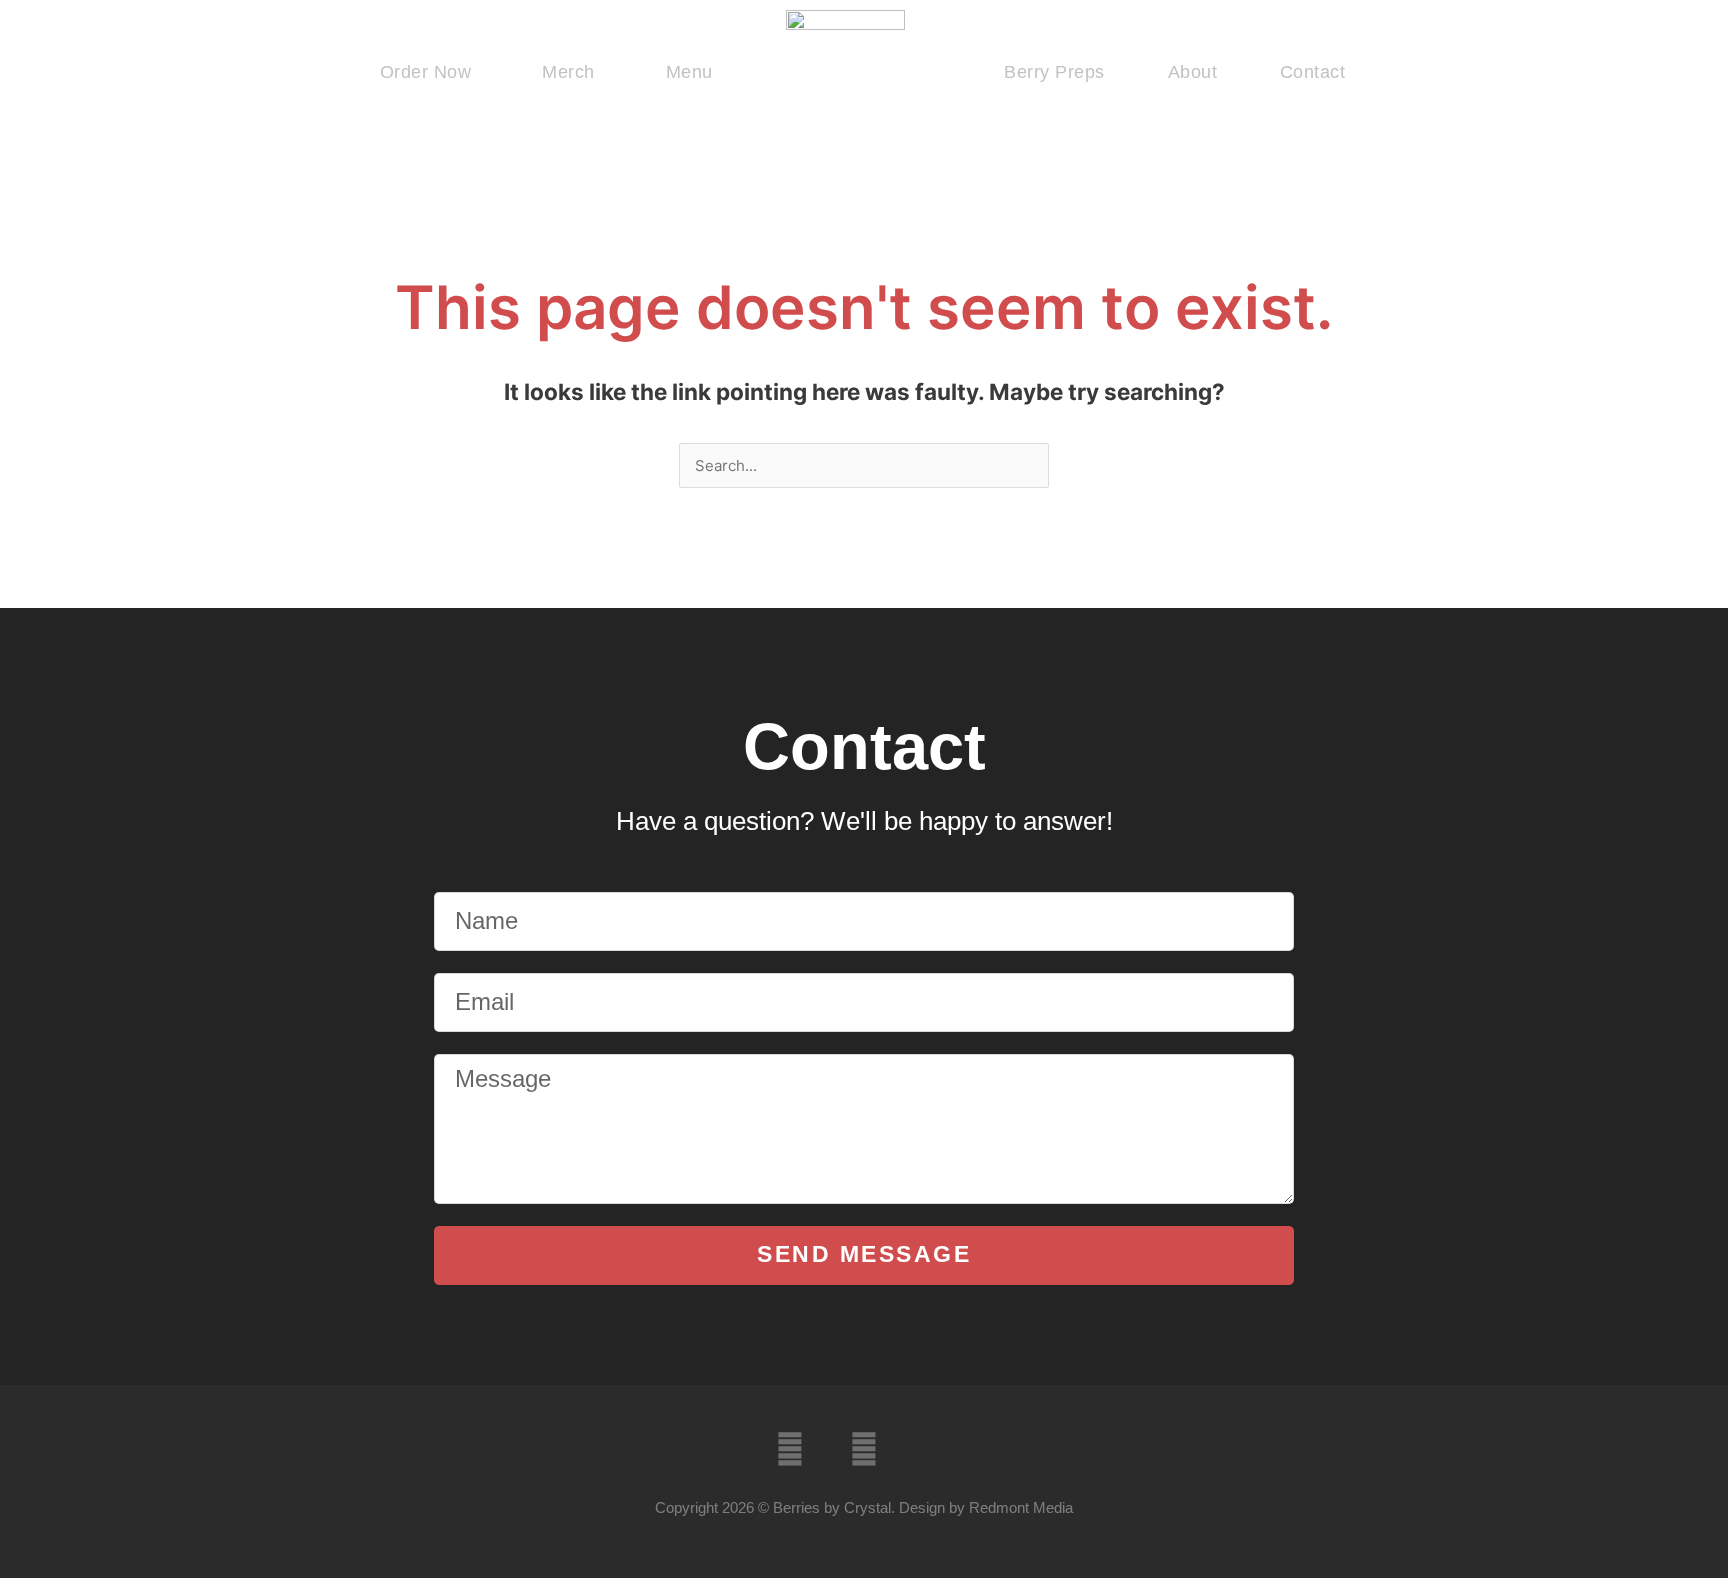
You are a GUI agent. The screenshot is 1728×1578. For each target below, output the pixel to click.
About (1193, 72)
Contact (1313, 72)
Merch (568, 72)
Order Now (426, 72)
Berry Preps (1054, 72)
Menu (689, 72)
